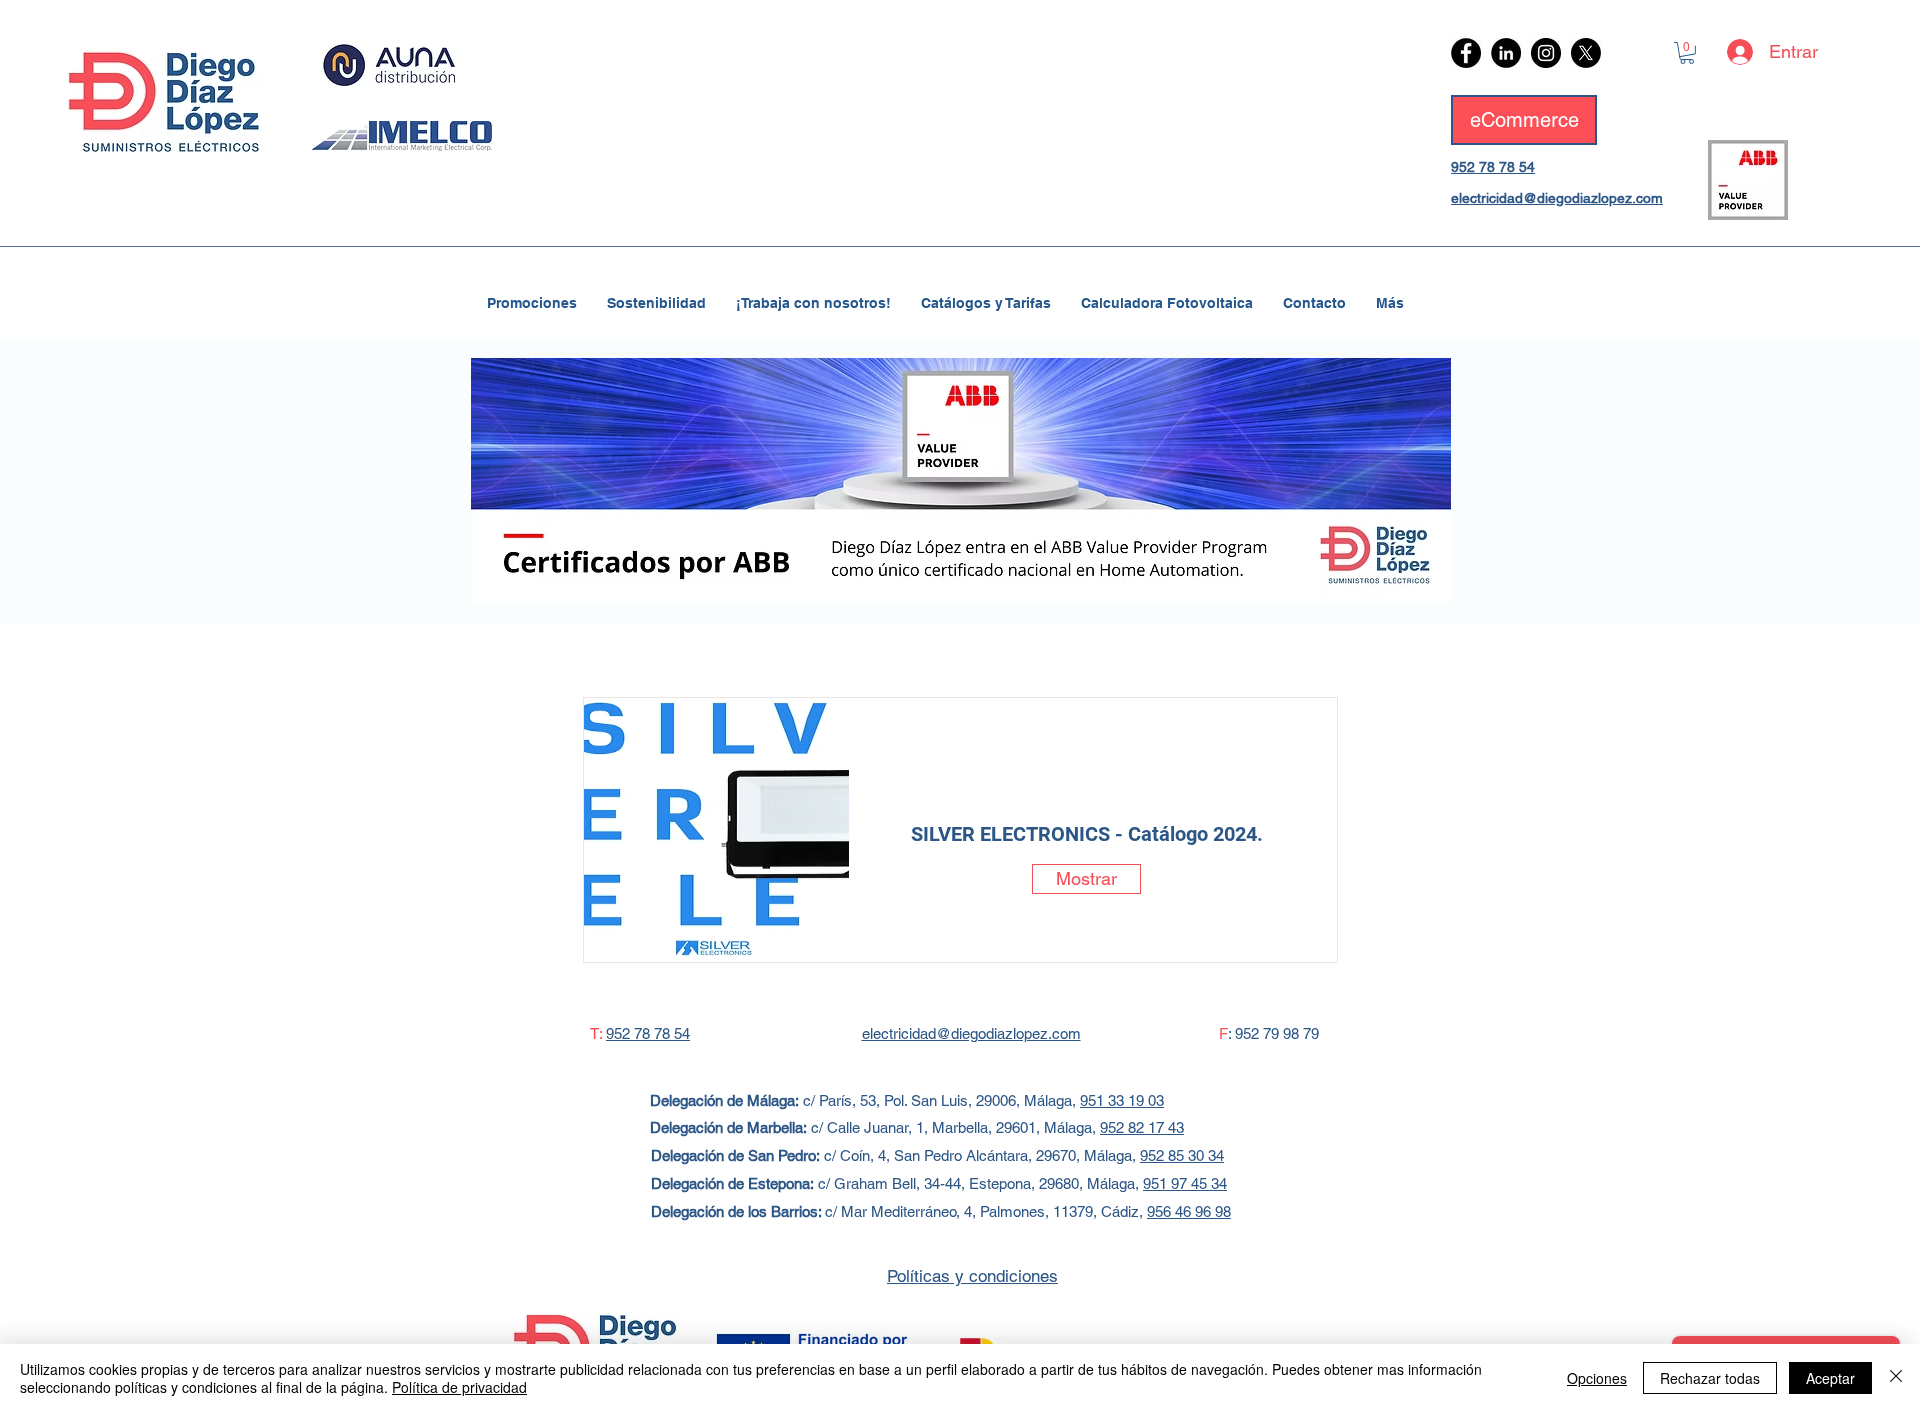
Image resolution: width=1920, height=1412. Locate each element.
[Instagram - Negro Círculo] (1546, 53)
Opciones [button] (1597, 1378)
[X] (1586, 53)
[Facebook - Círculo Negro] (1466, 53)
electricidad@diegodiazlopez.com (1557, 198)
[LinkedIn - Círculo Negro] (1506, 53)
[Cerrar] (1896, 1378)
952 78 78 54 (1493, 167)
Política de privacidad (459, 1387)
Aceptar (1830, 1378)
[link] (1687, 53)
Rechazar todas (1710, 1378)
